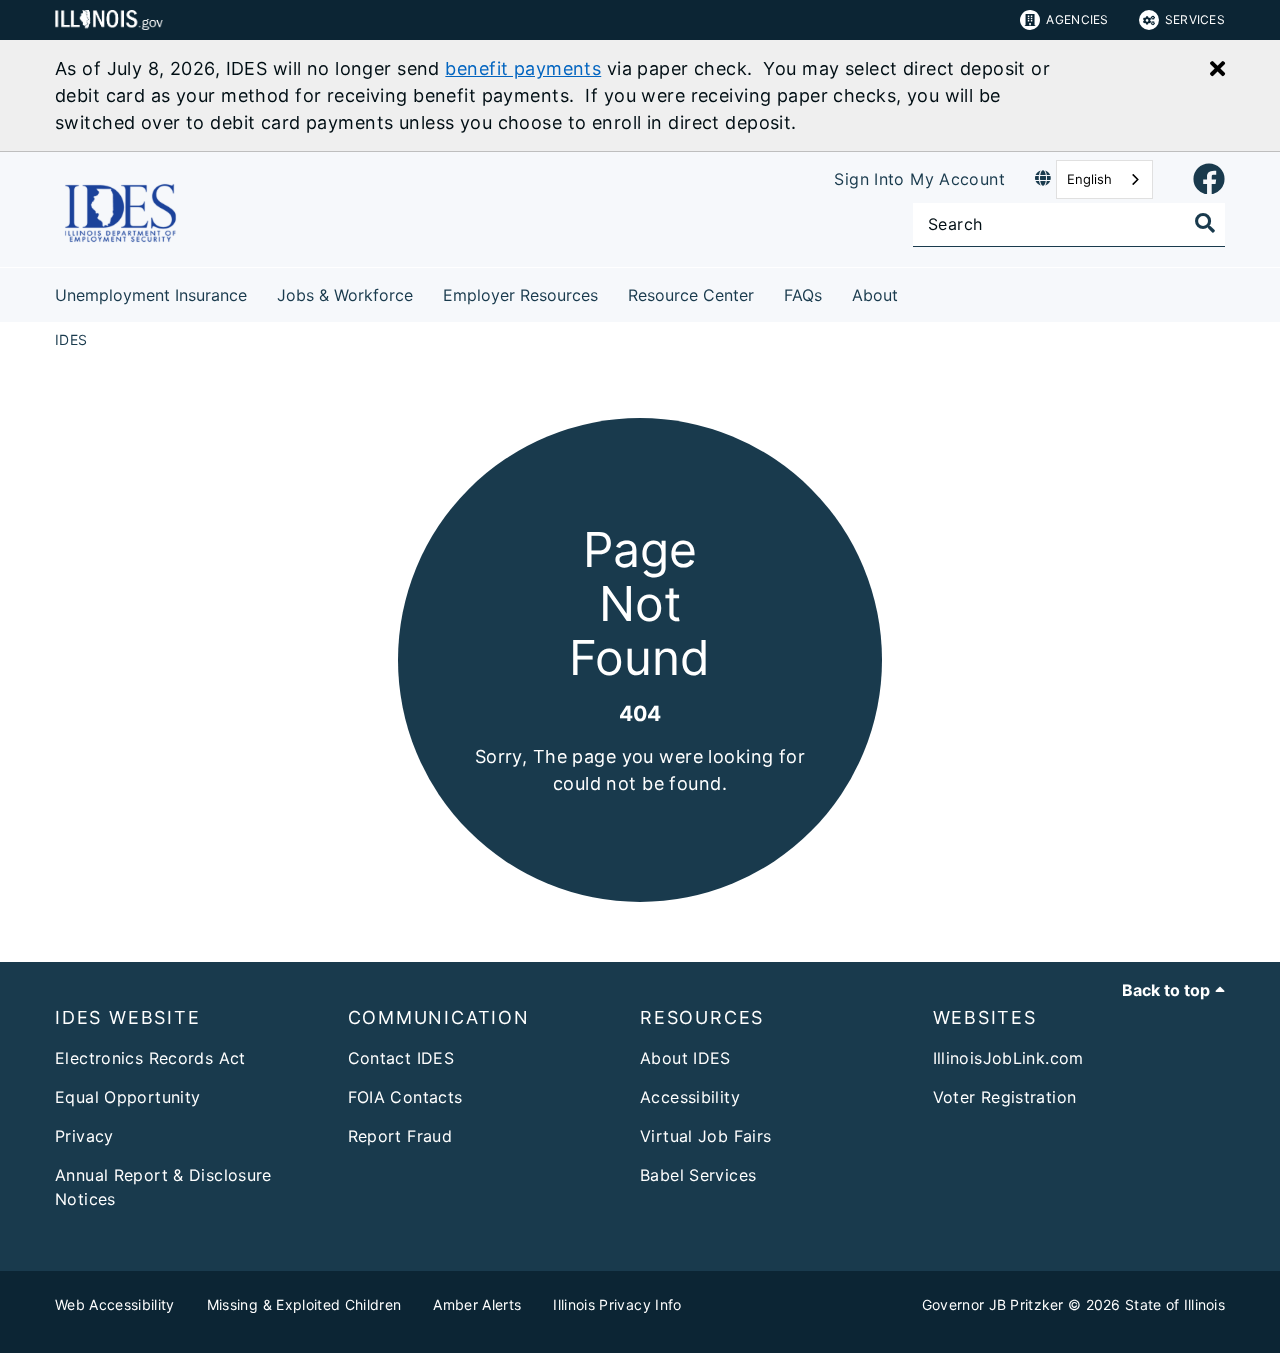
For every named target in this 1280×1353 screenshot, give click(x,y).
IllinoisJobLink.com (1008, 1058)
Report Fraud (400, 1136)
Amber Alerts (477, 1304)
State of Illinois (1175, 1304)
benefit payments (523, 68)
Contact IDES (401, 1058)
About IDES (685, 1058)
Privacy (84, 1136)
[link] (1209, 180)
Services (1195, 19)
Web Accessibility (115, 1304)
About (875, 295)
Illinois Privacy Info (617, 1304)
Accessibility (690, 1097)
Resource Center (691, 295)
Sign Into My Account (919, 179)
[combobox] (1104, 179)
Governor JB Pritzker (993, 1304)
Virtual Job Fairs (705, 1136)
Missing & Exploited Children (304, 1304)
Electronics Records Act (150, 1058)
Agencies (1077, 19)
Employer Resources (520, 295)
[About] (913, 291)
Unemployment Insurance (151, 295)
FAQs (803, 295)
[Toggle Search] (1205, 223)
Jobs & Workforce (345, 295)
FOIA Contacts (405, 1097)
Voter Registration (1005, 1097)
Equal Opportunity (127, 1097)
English (1089, 179)
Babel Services (698, 1175)
